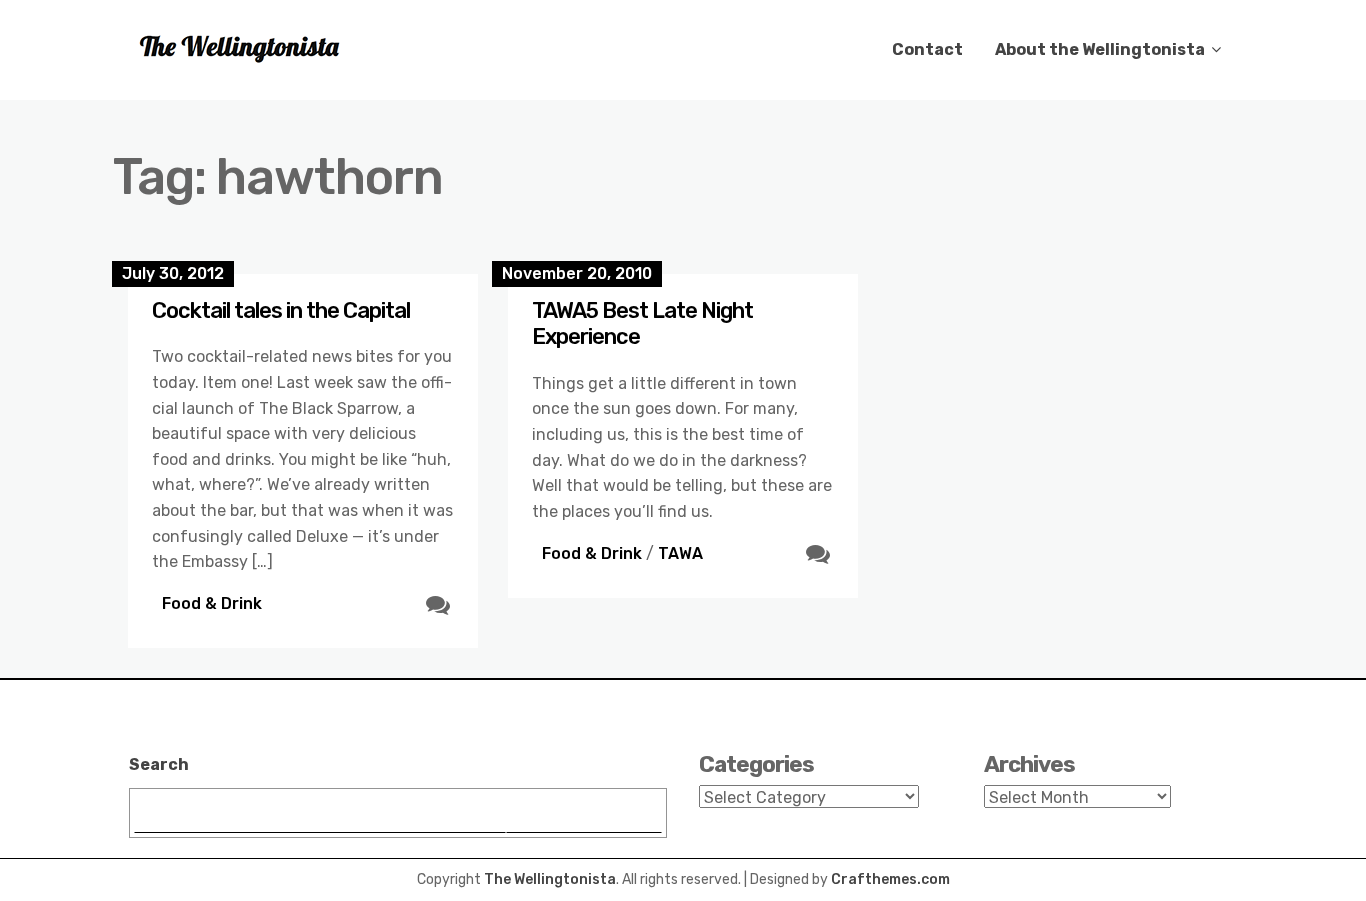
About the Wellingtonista (1100, 49)
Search (159, 764)
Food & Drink (212, 603)
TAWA (680, 553)
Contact (927, 49)
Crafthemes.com (890, 879)
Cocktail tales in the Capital (281, 310)
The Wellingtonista (550, 879)
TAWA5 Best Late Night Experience (642, 323)
